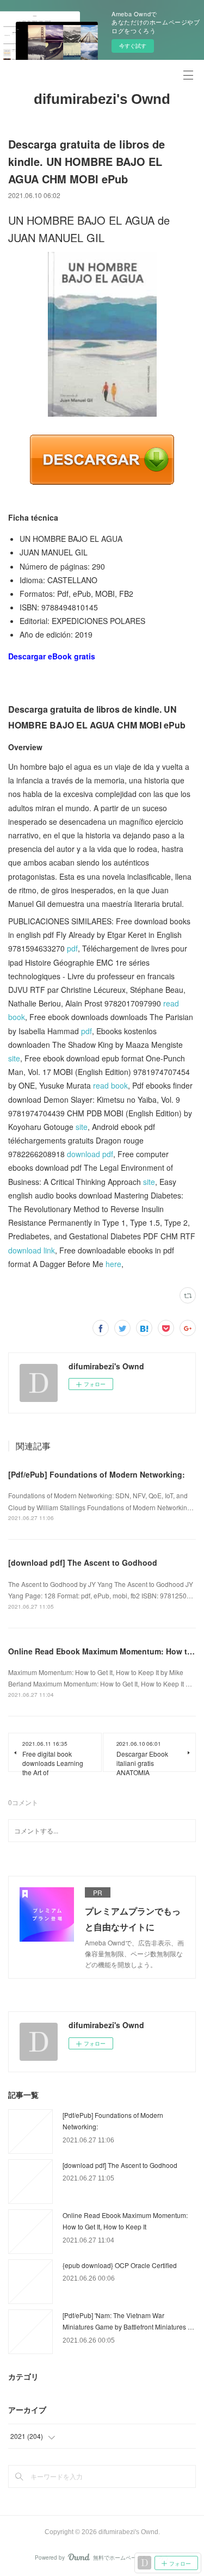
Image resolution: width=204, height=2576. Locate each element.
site (14, 1058)
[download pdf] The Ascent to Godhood (83, 1562)
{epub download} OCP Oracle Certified (120, 2265)
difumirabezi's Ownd (102, 99)
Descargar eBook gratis (52, 656)
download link (32, 1250)
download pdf (90, 1154)
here (113, 1264)
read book (110, 1085)
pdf (72, 948)
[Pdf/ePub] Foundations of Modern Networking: (97, 1474)
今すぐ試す (133, 46)
